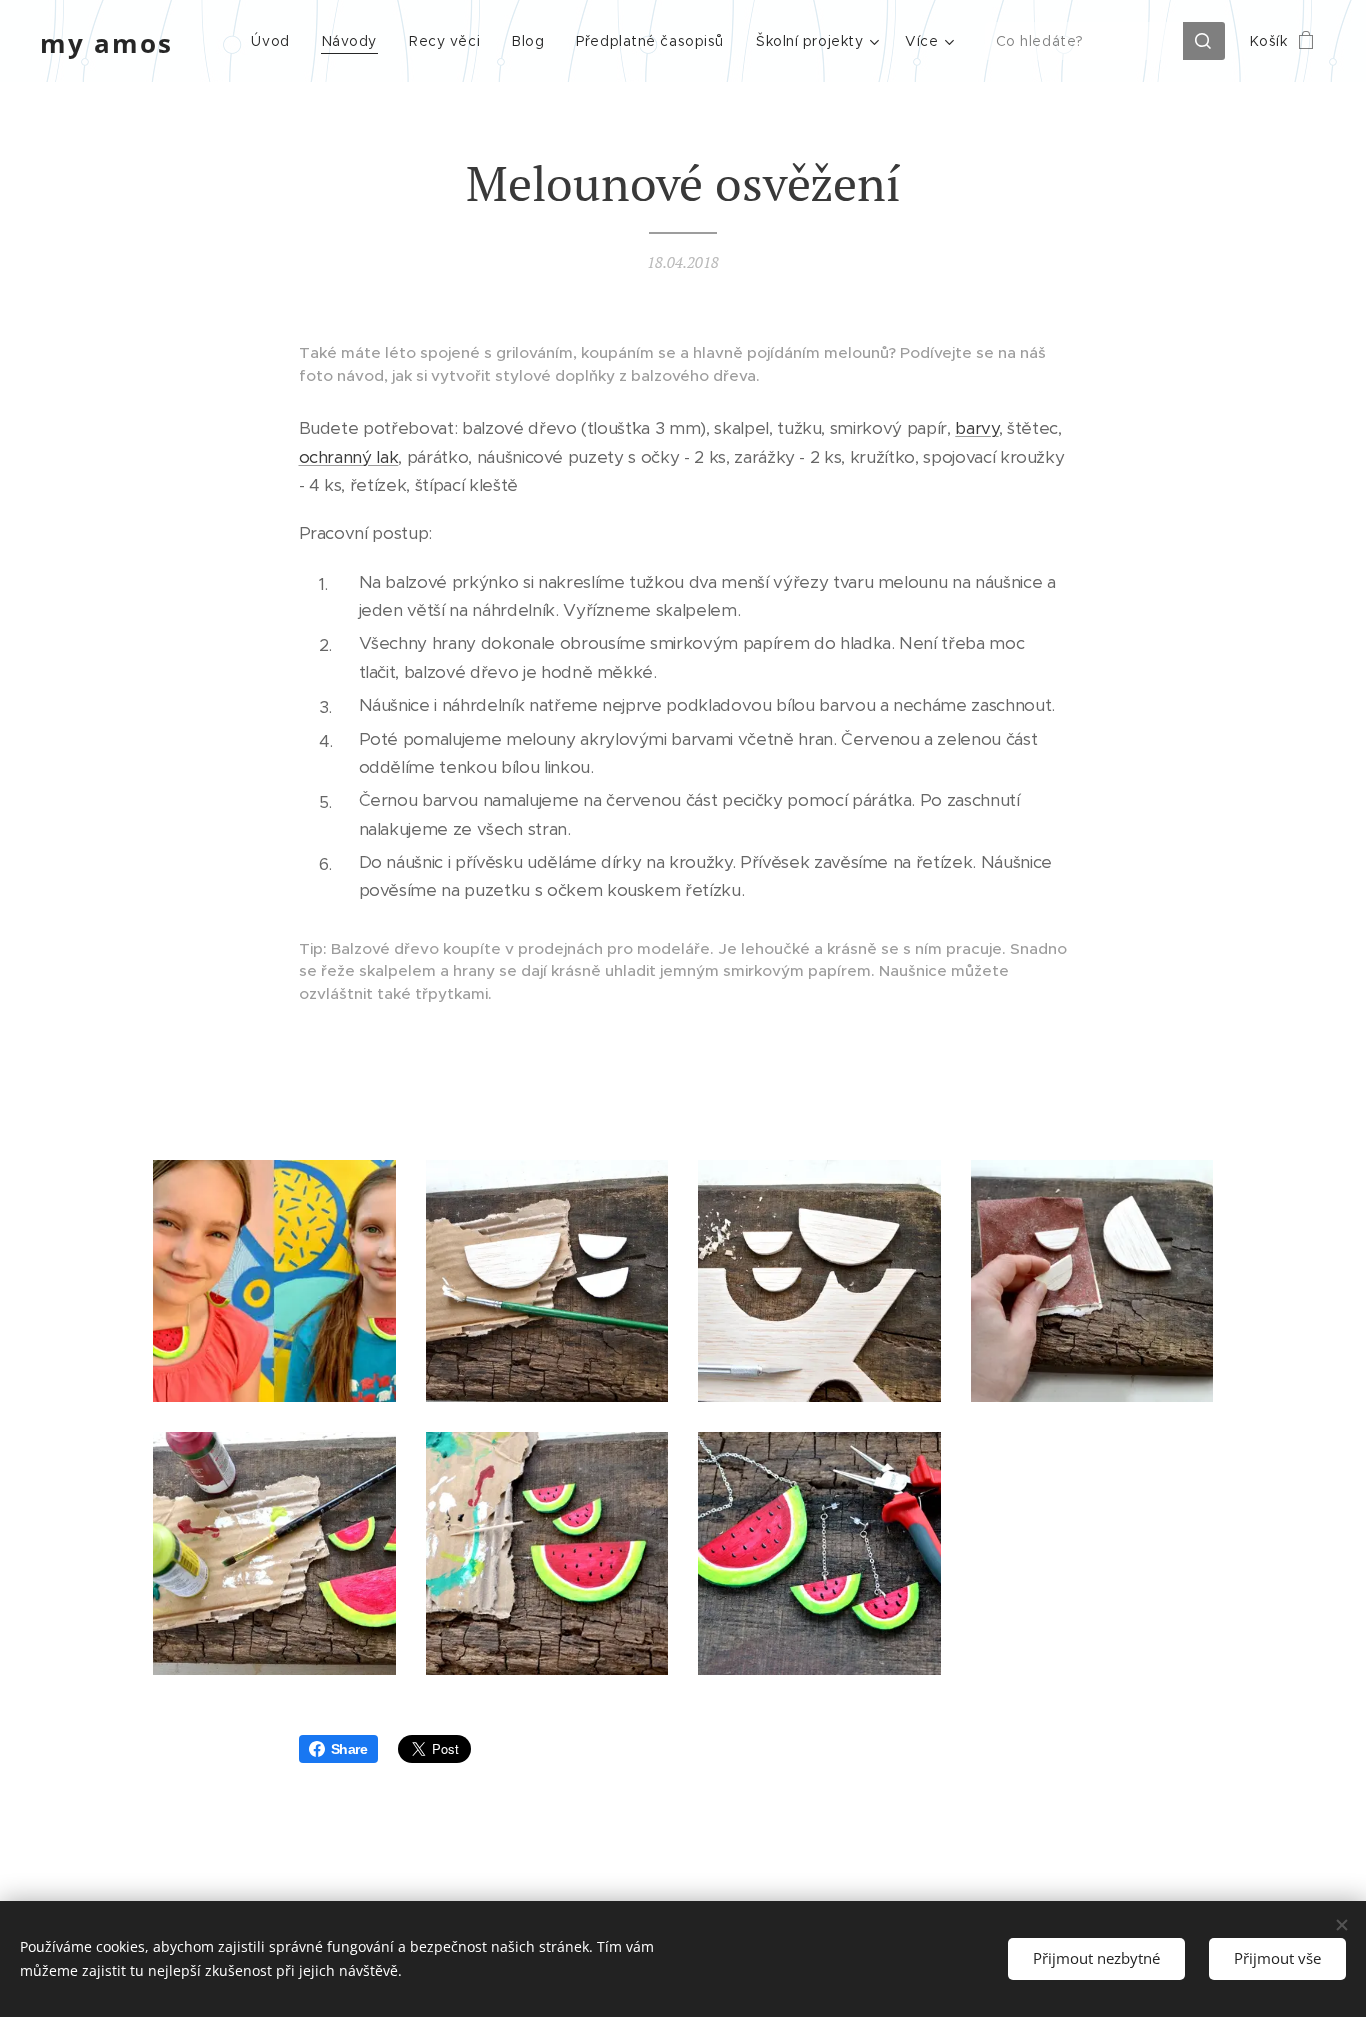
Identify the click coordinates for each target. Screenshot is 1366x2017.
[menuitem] (275, 41)
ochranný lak (349, 457)
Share (349, 1749)
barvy (976, 428)
